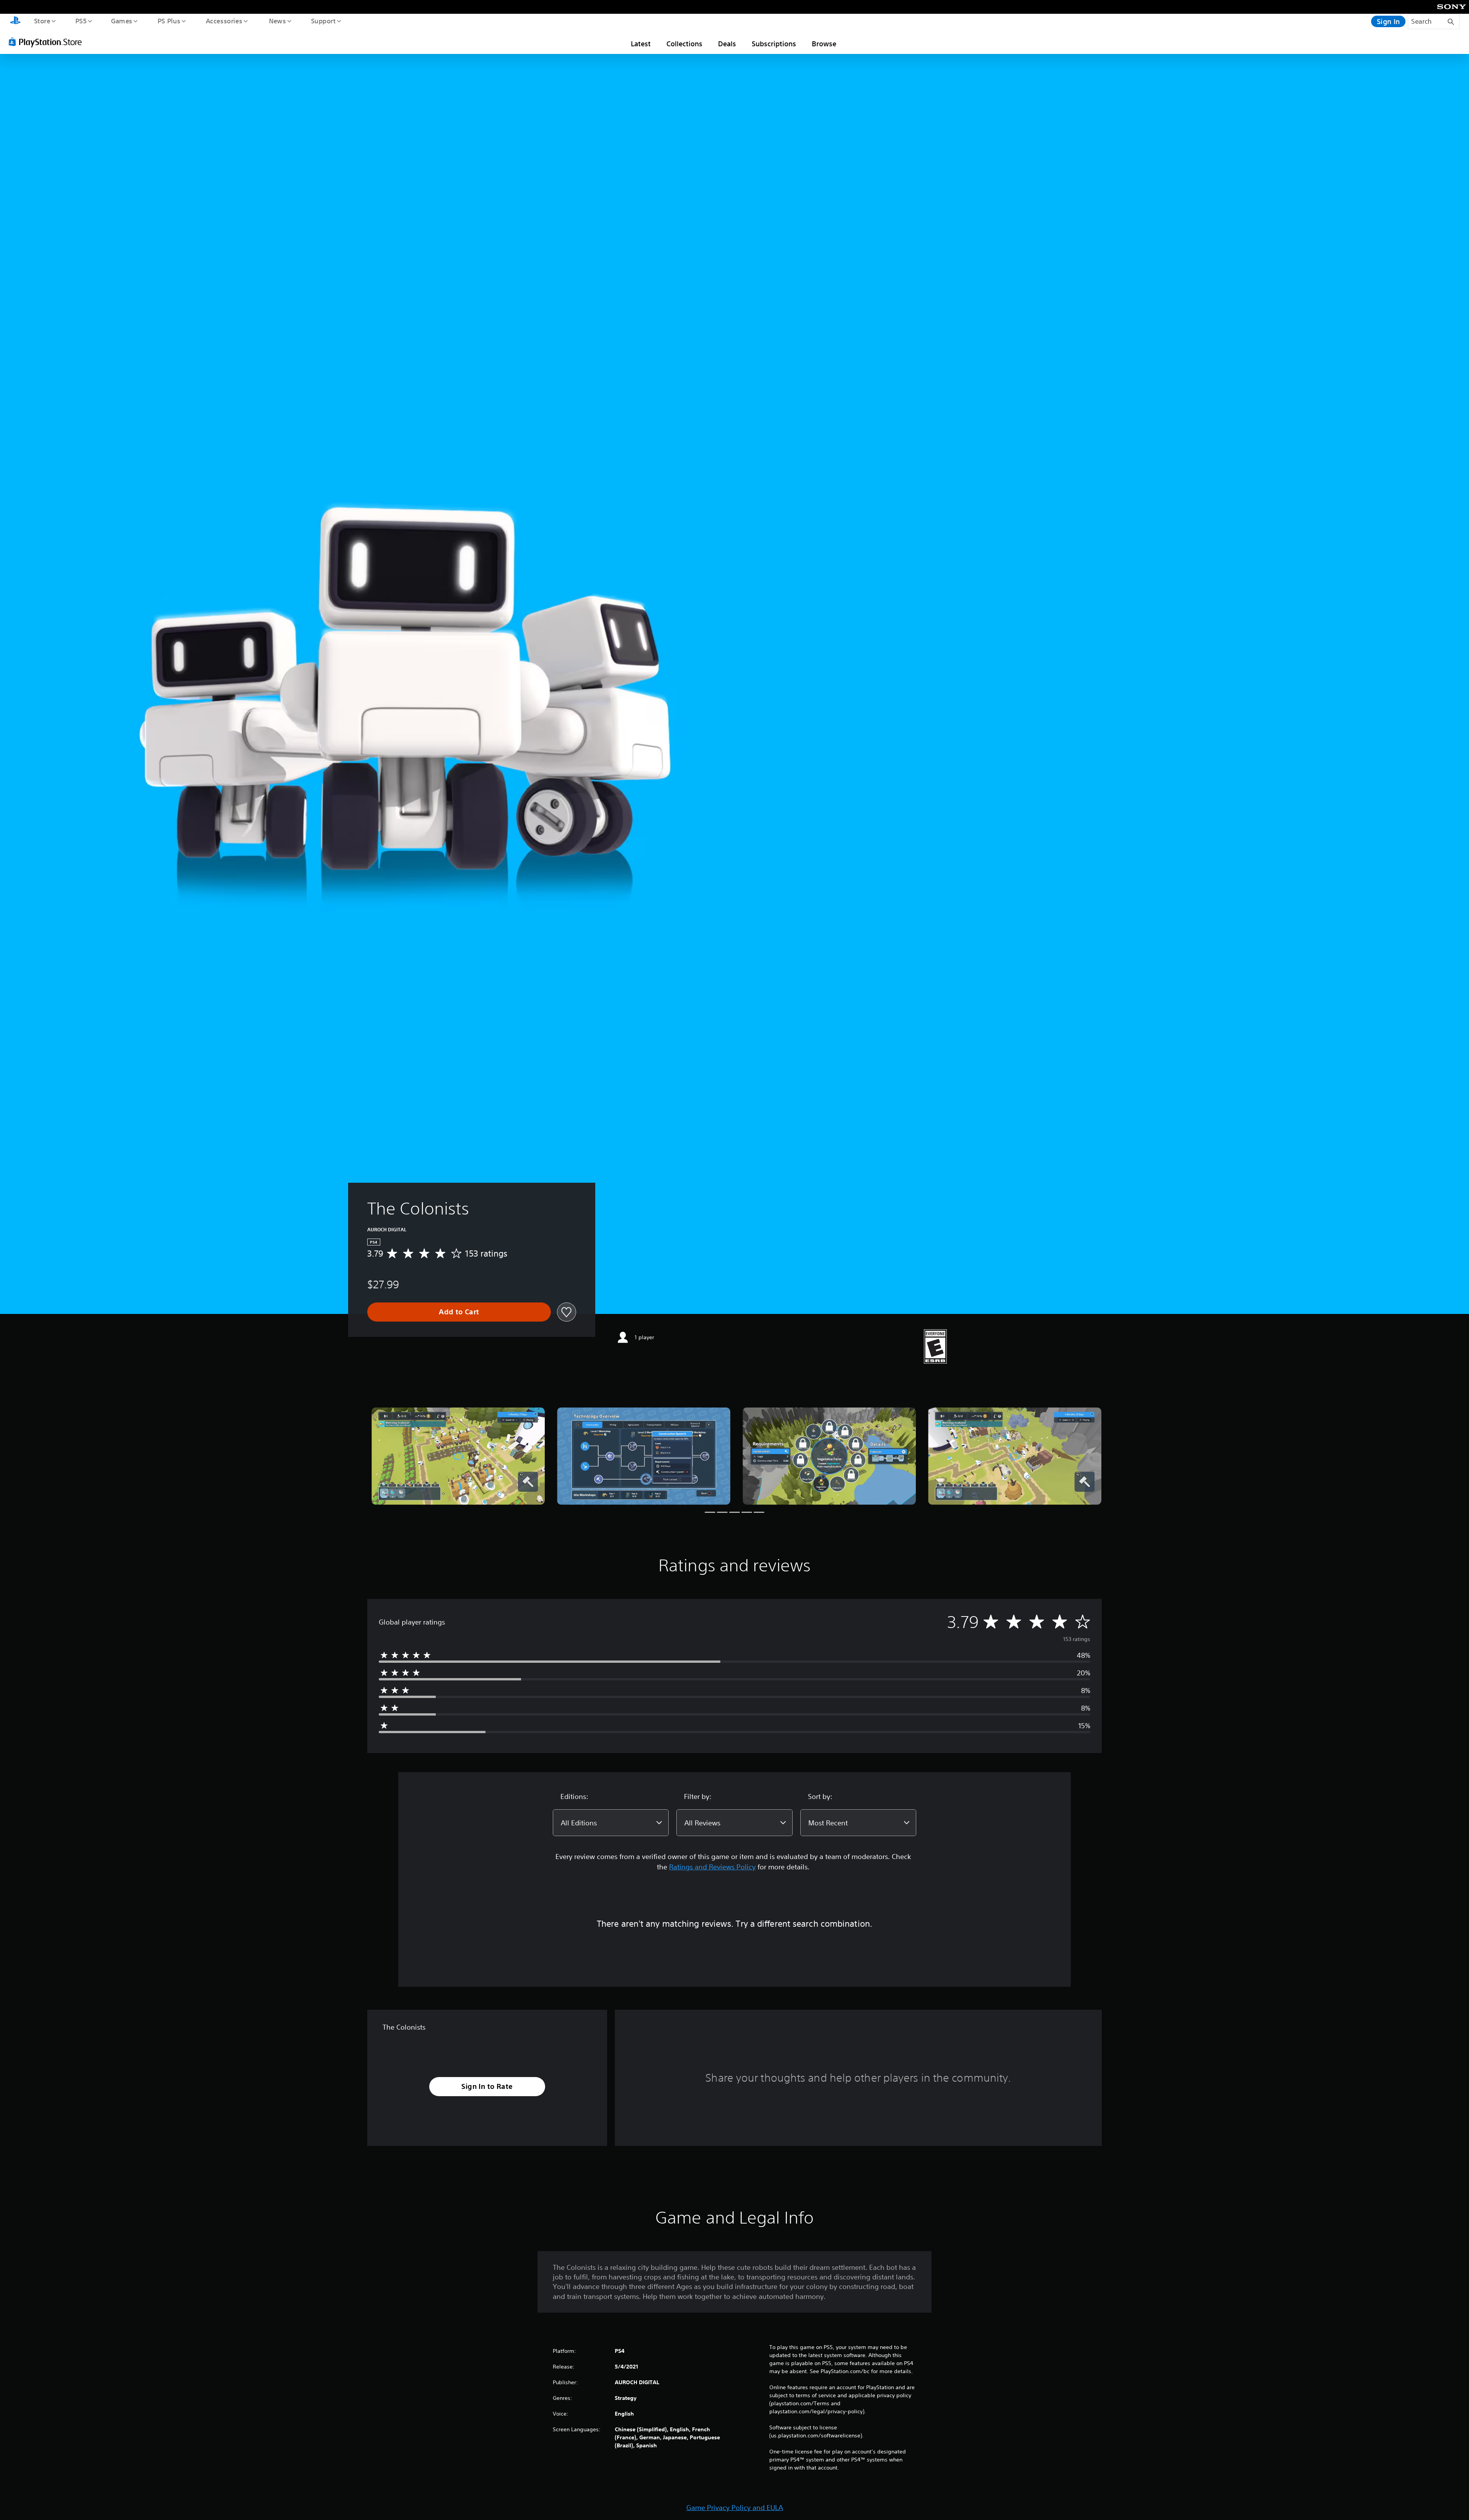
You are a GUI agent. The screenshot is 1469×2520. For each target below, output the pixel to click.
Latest (641, 44)
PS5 (81, 21)
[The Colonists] (458, 1456)
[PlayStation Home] (15, 21)
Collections (684, 44)
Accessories (224, 21)
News (278, 21)
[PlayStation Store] (48, 42)
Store (42, 21)
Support (323, 21)
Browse (824, 44)
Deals (727, 44)
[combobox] (611, 1823)
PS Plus (169, 21)
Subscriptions (774, 44)
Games (121, 21)
